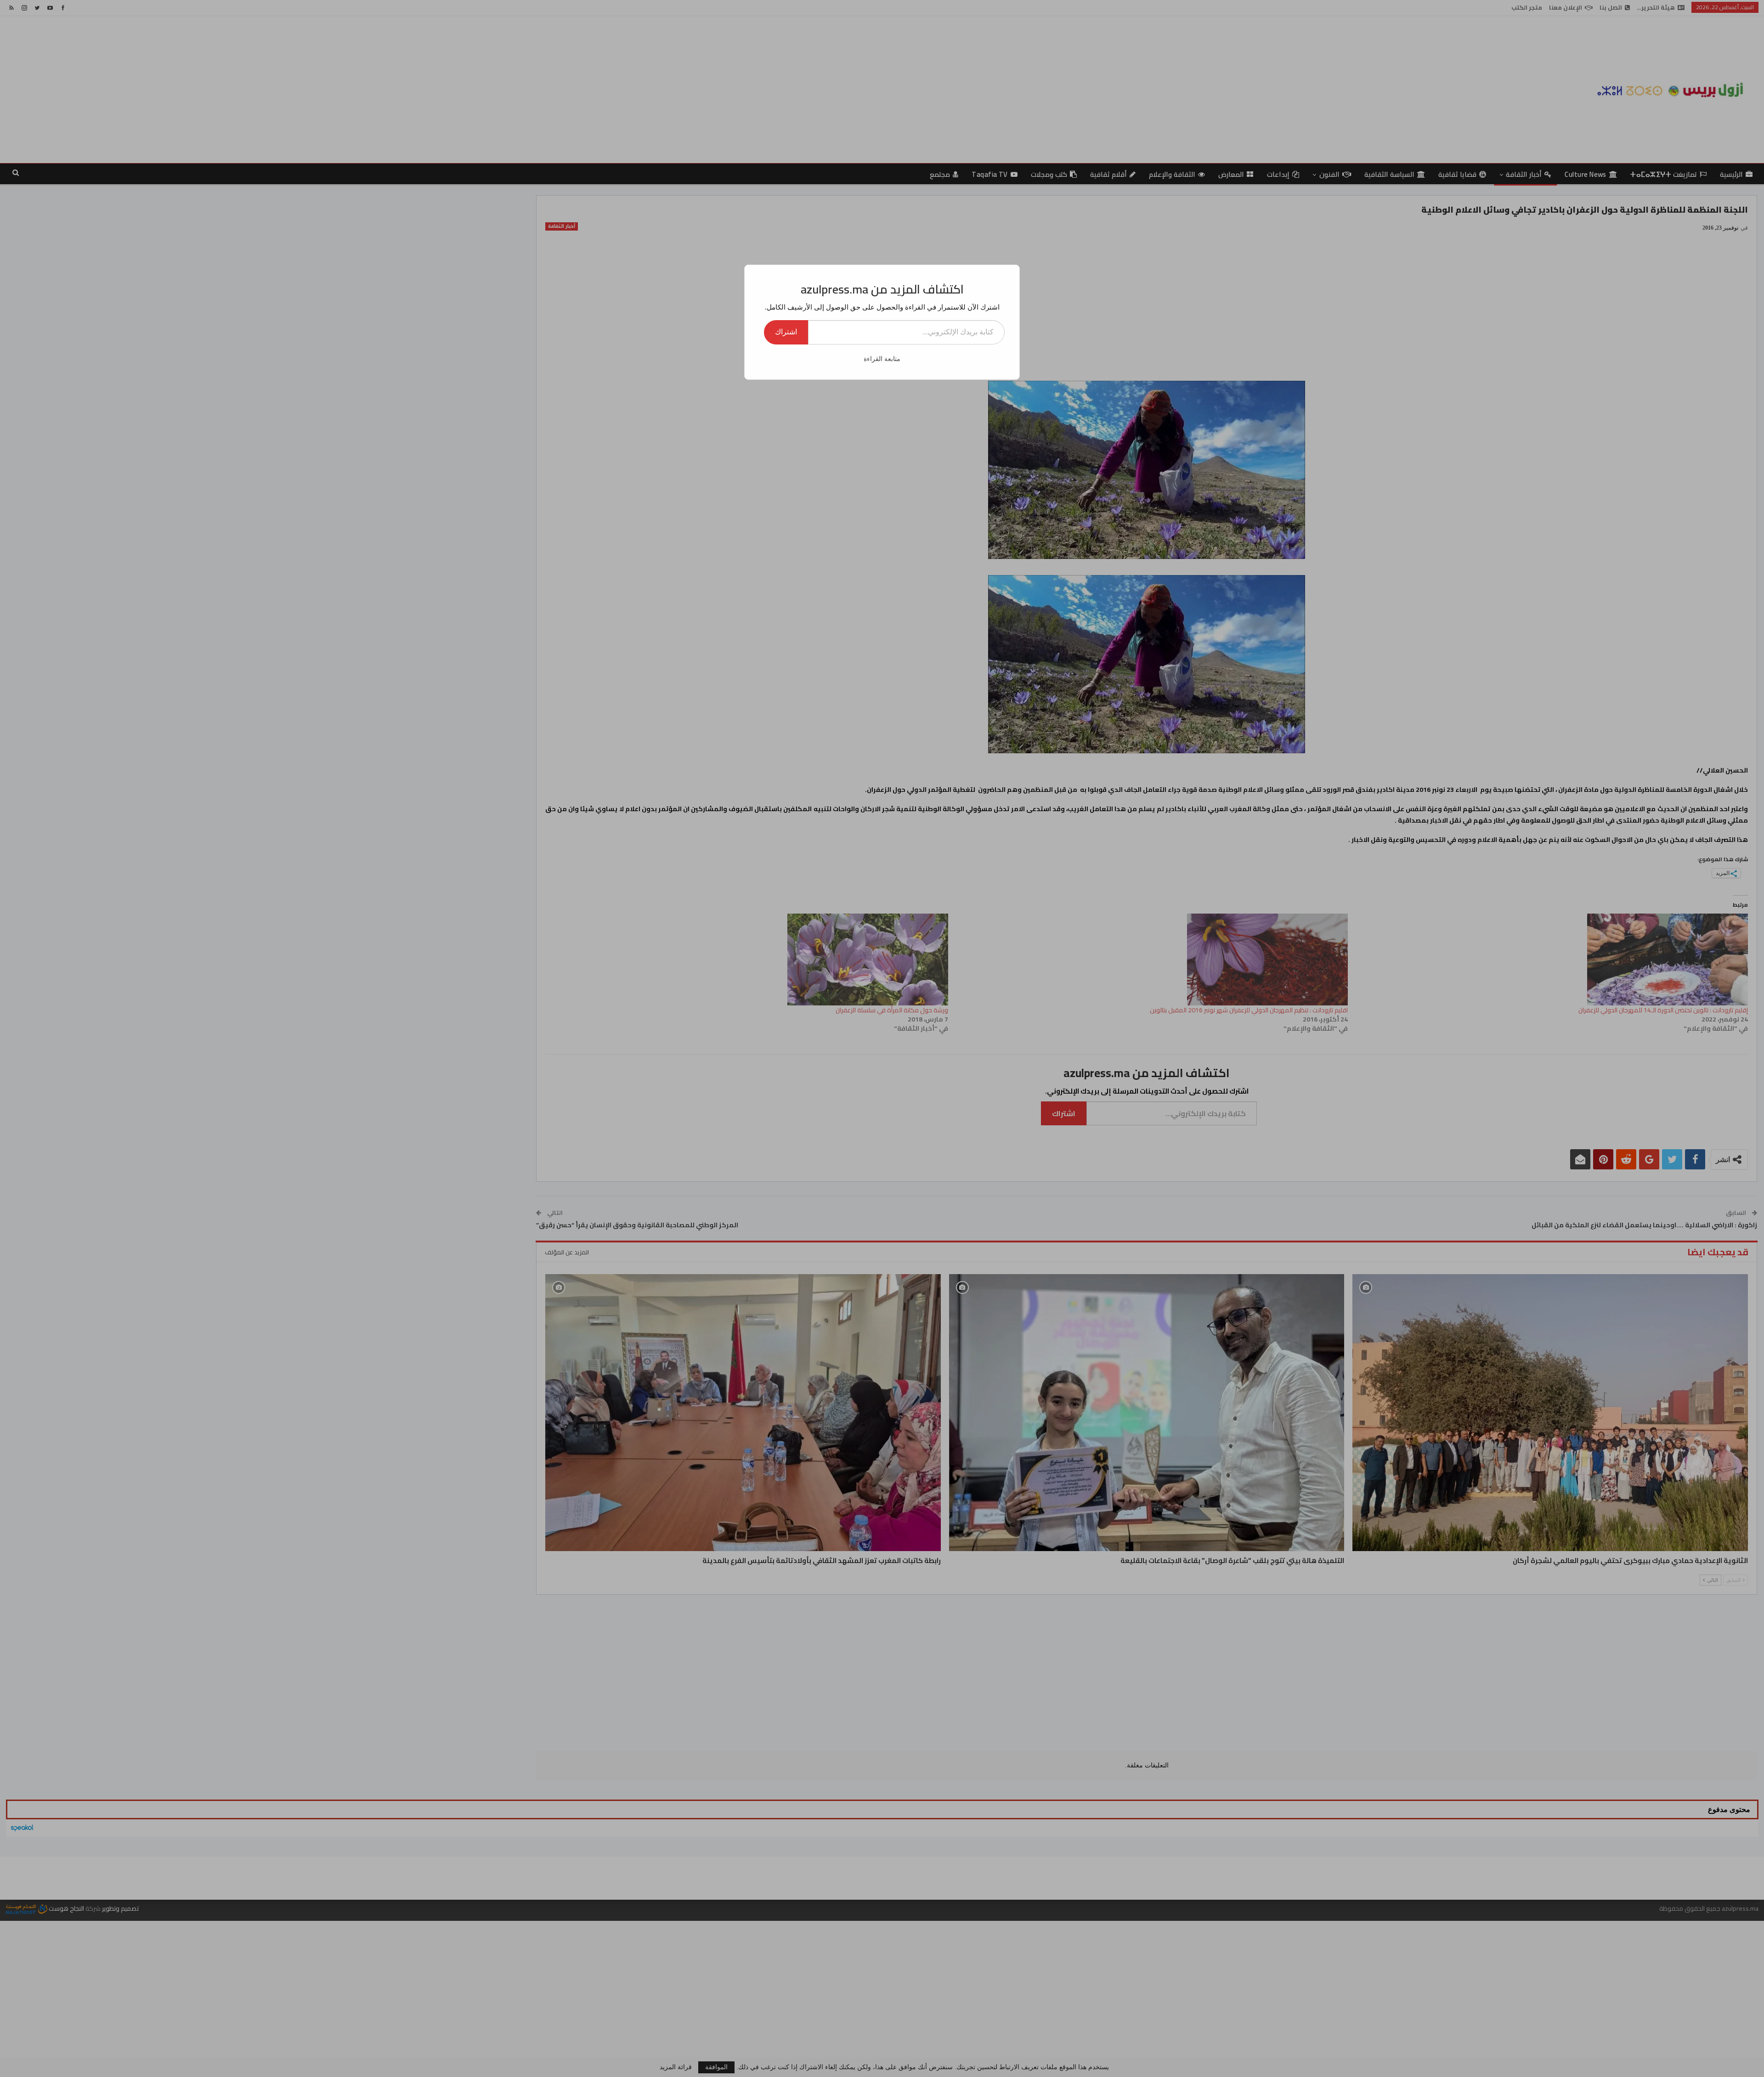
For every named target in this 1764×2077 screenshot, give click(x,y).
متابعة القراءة (882, 359)
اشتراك (786, 332)
